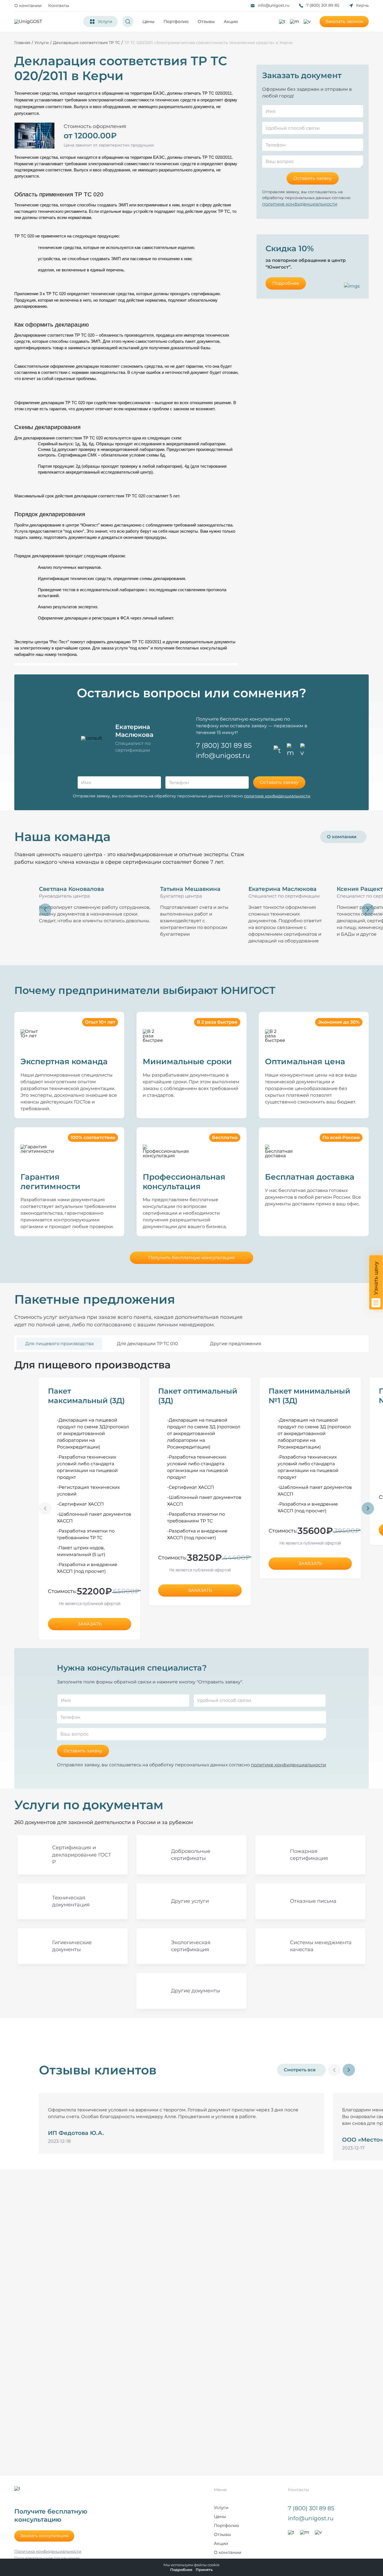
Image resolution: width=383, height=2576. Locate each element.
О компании (28, 5)
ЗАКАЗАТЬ (90, 1624)
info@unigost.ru (274, 5)
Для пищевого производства (59, 1344)
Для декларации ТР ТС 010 (147, 1344)
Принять (204, 2570)
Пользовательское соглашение (47, 2558)
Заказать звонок (344, 21)
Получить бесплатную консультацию (192, 1258)
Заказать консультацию (44, 2536)
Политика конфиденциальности (48, 2551)
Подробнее (286, 283)
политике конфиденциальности (300, 204)
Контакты (59, 5)
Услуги (221, 2508)
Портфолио (176, 21)
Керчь (362, 5)
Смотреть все (300, 2070)
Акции (231, 21)
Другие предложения (236, 1344)
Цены (148, 21)
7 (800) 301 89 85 (323, 5)
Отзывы (206, 21)
